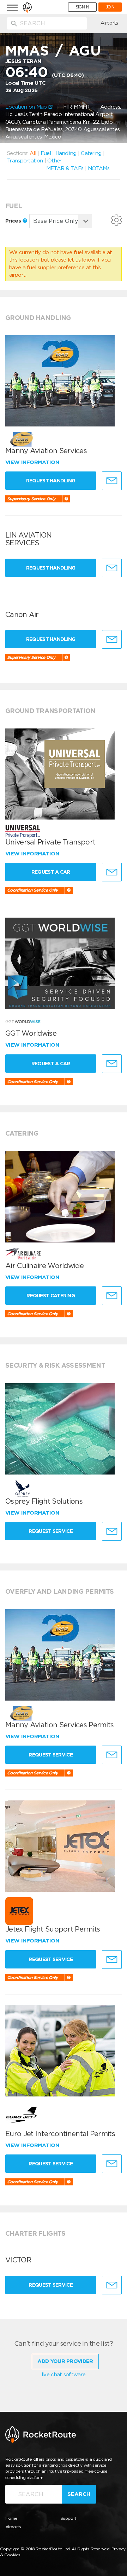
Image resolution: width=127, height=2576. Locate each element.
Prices (14, 221)
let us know (81, 260)
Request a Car (51, 872)
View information (33, 462)
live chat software (64, 2375)
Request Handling (51, 481)
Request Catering (51, 1296)
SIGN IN (82, 7)
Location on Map (27, 107)
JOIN (110, 7)
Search (79, 2494)
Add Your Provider (65, 2361)
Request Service (51, 1531)
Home (11, 2518)
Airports (109, 23)
